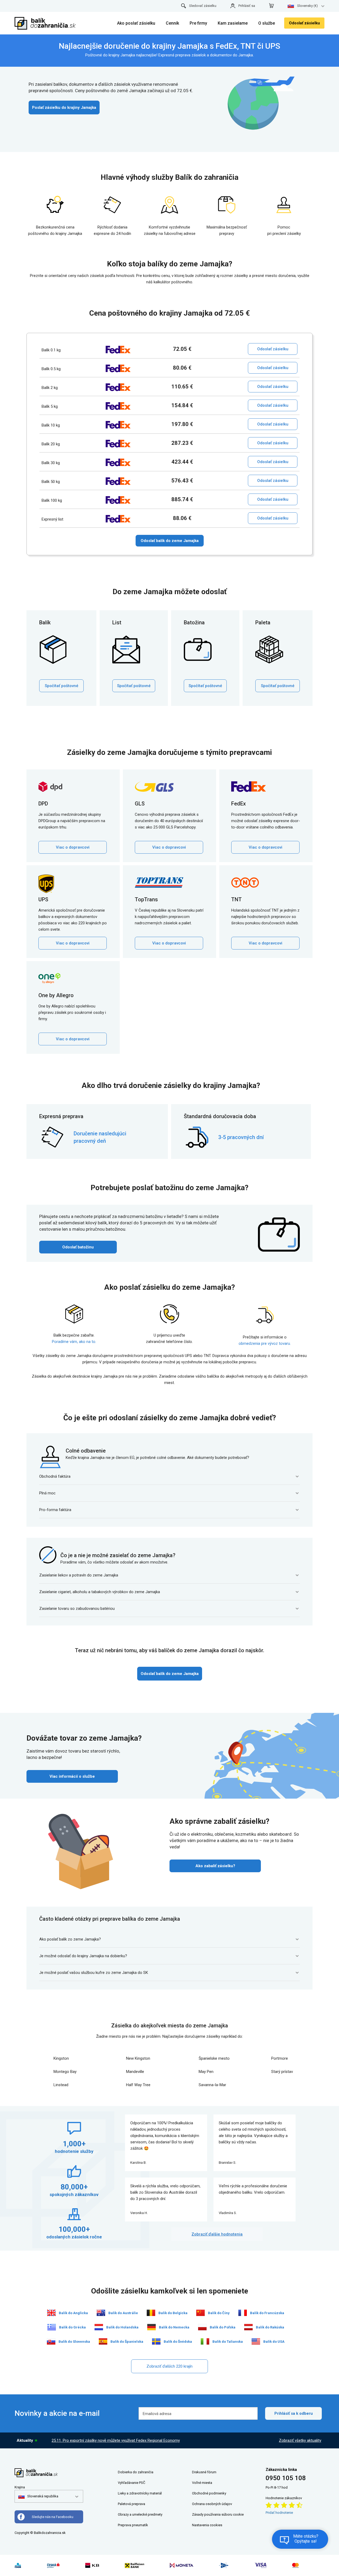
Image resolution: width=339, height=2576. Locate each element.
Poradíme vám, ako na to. (74, 1342)
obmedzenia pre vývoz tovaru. (265, 1343)
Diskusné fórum (204, 2472)
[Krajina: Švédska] (156, 2341)
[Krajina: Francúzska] (243, 2313)
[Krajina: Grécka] (52, 2327)
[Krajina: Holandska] (99, 2327)
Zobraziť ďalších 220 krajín (169, 2366)
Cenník (172, 23)
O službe (267, 23)
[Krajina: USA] (256, 2341)
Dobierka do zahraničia (136, 2472)
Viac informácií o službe (72, 1776)
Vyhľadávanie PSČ (131, 2483)
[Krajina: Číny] (200, 2313)
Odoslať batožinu (78, 1247)
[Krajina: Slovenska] (51, 2341)
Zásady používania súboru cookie (218, 2514)
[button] (38, 2496)
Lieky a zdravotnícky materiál (140, 2493)
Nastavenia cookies (207, 2525)
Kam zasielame (233, 23)
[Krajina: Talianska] (205, 2341)
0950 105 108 (286, 2478)
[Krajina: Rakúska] (248, 2327)
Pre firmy (198, 23)
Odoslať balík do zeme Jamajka (170, 541)
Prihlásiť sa (247, 6)
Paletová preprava (131, 2504)
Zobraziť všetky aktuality (300, 2440)
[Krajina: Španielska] (103, 2341)
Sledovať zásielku (203, 6)
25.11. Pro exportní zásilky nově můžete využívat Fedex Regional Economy (116, 2440)
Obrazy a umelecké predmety (140, 2514)
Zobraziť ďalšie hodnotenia (217, 2234)
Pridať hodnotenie (279, 2513)
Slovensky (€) (307, 6)
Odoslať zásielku (304, 23)
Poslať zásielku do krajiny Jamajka (64, 107)
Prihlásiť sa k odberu (294, 2413)
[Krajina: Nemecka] (151, 2327)
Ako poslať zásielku (136, 23)
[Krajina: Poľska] (202, 2327)
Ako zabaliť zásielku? (215, 1866)
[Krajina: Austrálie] (101, 2313)
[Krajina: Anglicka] (51, 2313)
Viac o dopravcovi (73, 847)
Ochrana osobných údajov (212, 2504)
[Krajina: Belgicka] (151, 2313)
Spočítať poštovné (62, 686)
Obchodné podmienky (209, 2493)
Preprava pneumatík (133, 2525)
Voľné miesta (202, 2483)
